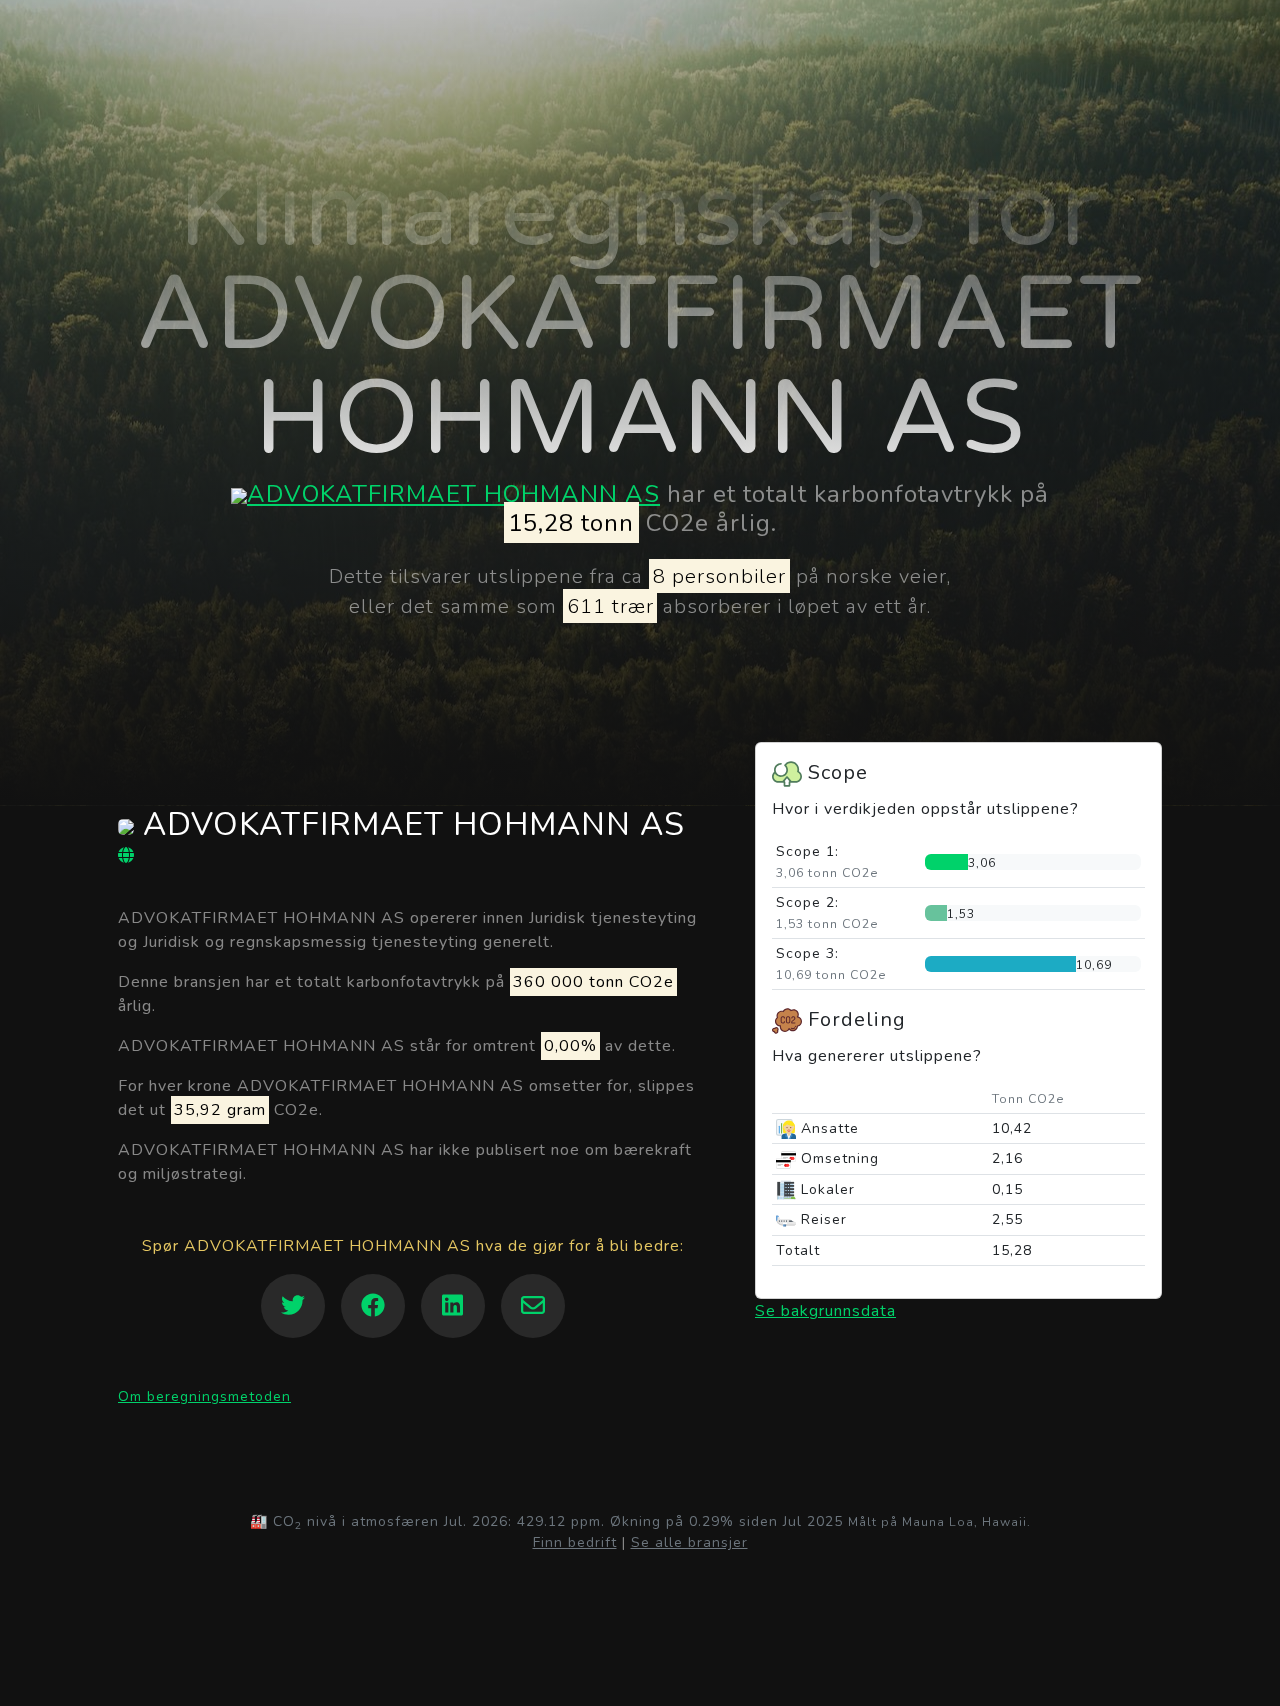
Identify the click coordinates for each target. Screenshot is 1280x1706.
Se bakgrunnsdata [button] (825, 1311)
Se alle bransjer (689, 1542)
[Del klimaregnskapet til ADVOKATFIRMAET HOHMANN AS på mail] (533, 1306)
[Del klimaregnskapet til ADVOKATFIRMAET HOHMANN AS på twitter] (293, 1306)
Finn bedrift (575, 1542)
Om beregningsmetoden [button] (204, 1396)
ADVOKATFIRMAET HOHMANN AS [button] (409, 826)
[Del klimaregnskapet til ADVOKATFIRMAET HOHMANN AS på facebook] (373, 1306)
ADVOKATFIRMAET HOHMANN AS (453, 494)
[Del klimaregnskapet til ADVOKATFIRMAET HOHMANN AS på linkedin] (453, 1306)
